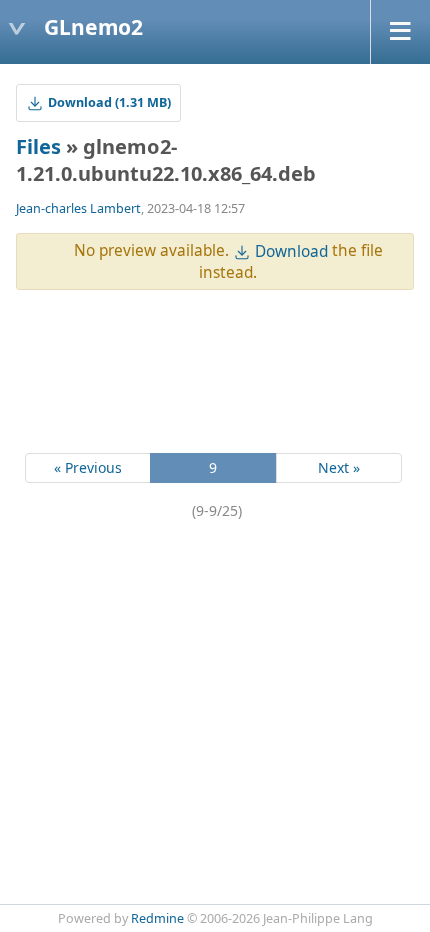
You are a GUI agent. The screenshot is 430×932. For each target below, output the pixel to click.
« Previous (88, 467)
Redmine (157, 918)
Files (38, 146)
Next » (339, 467)
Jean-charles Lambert (78, 208)
